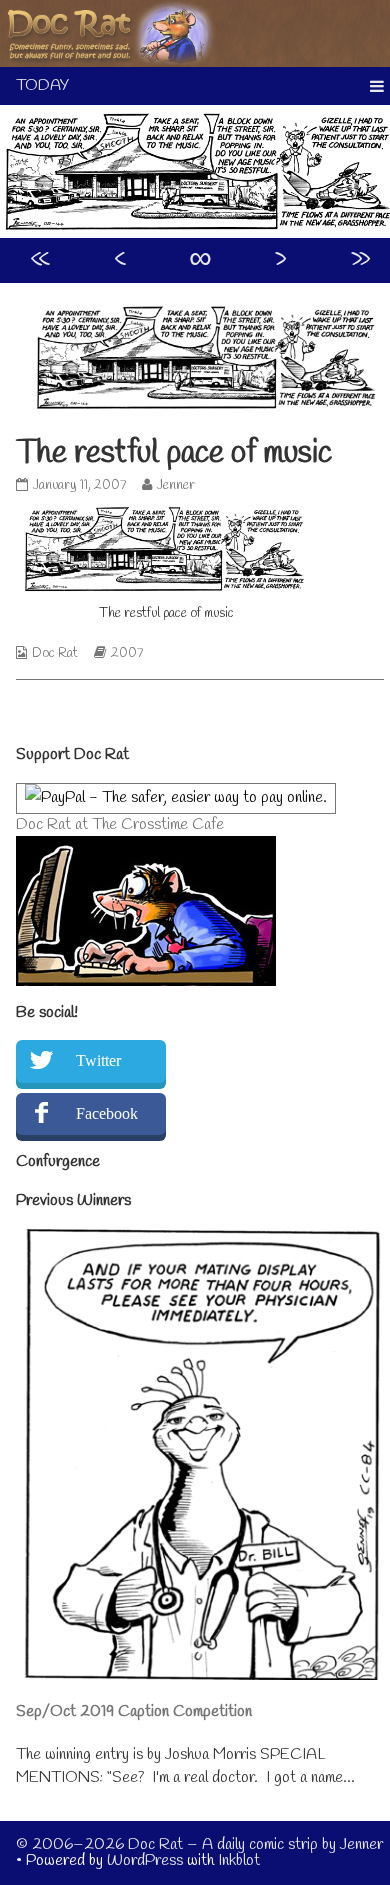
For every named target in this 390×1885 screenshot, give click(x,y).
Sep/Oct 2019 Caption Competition (134, 1711)
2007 (127, 653)
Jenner (175, 485)
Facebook (107, 1113)
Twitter (98, 1060)
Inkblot (239, 1860)
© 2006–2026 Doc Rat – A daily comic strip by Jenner (199, 1844)
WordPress (145, 1860)
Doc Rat (55, 653)
